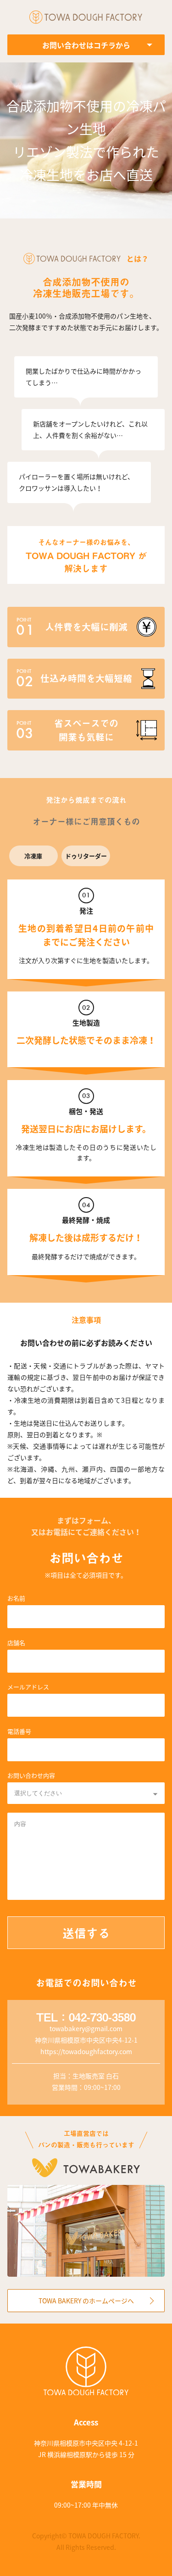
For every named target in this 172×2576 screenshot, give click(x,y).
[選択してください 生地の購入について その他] (86, 1793)
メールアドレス (28, 1687)
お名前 (16, 1598)
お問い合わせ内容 (31, 1775)
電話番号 (19, 1731)
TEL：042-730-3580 (86, 2017)
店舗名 (16, 1643)
